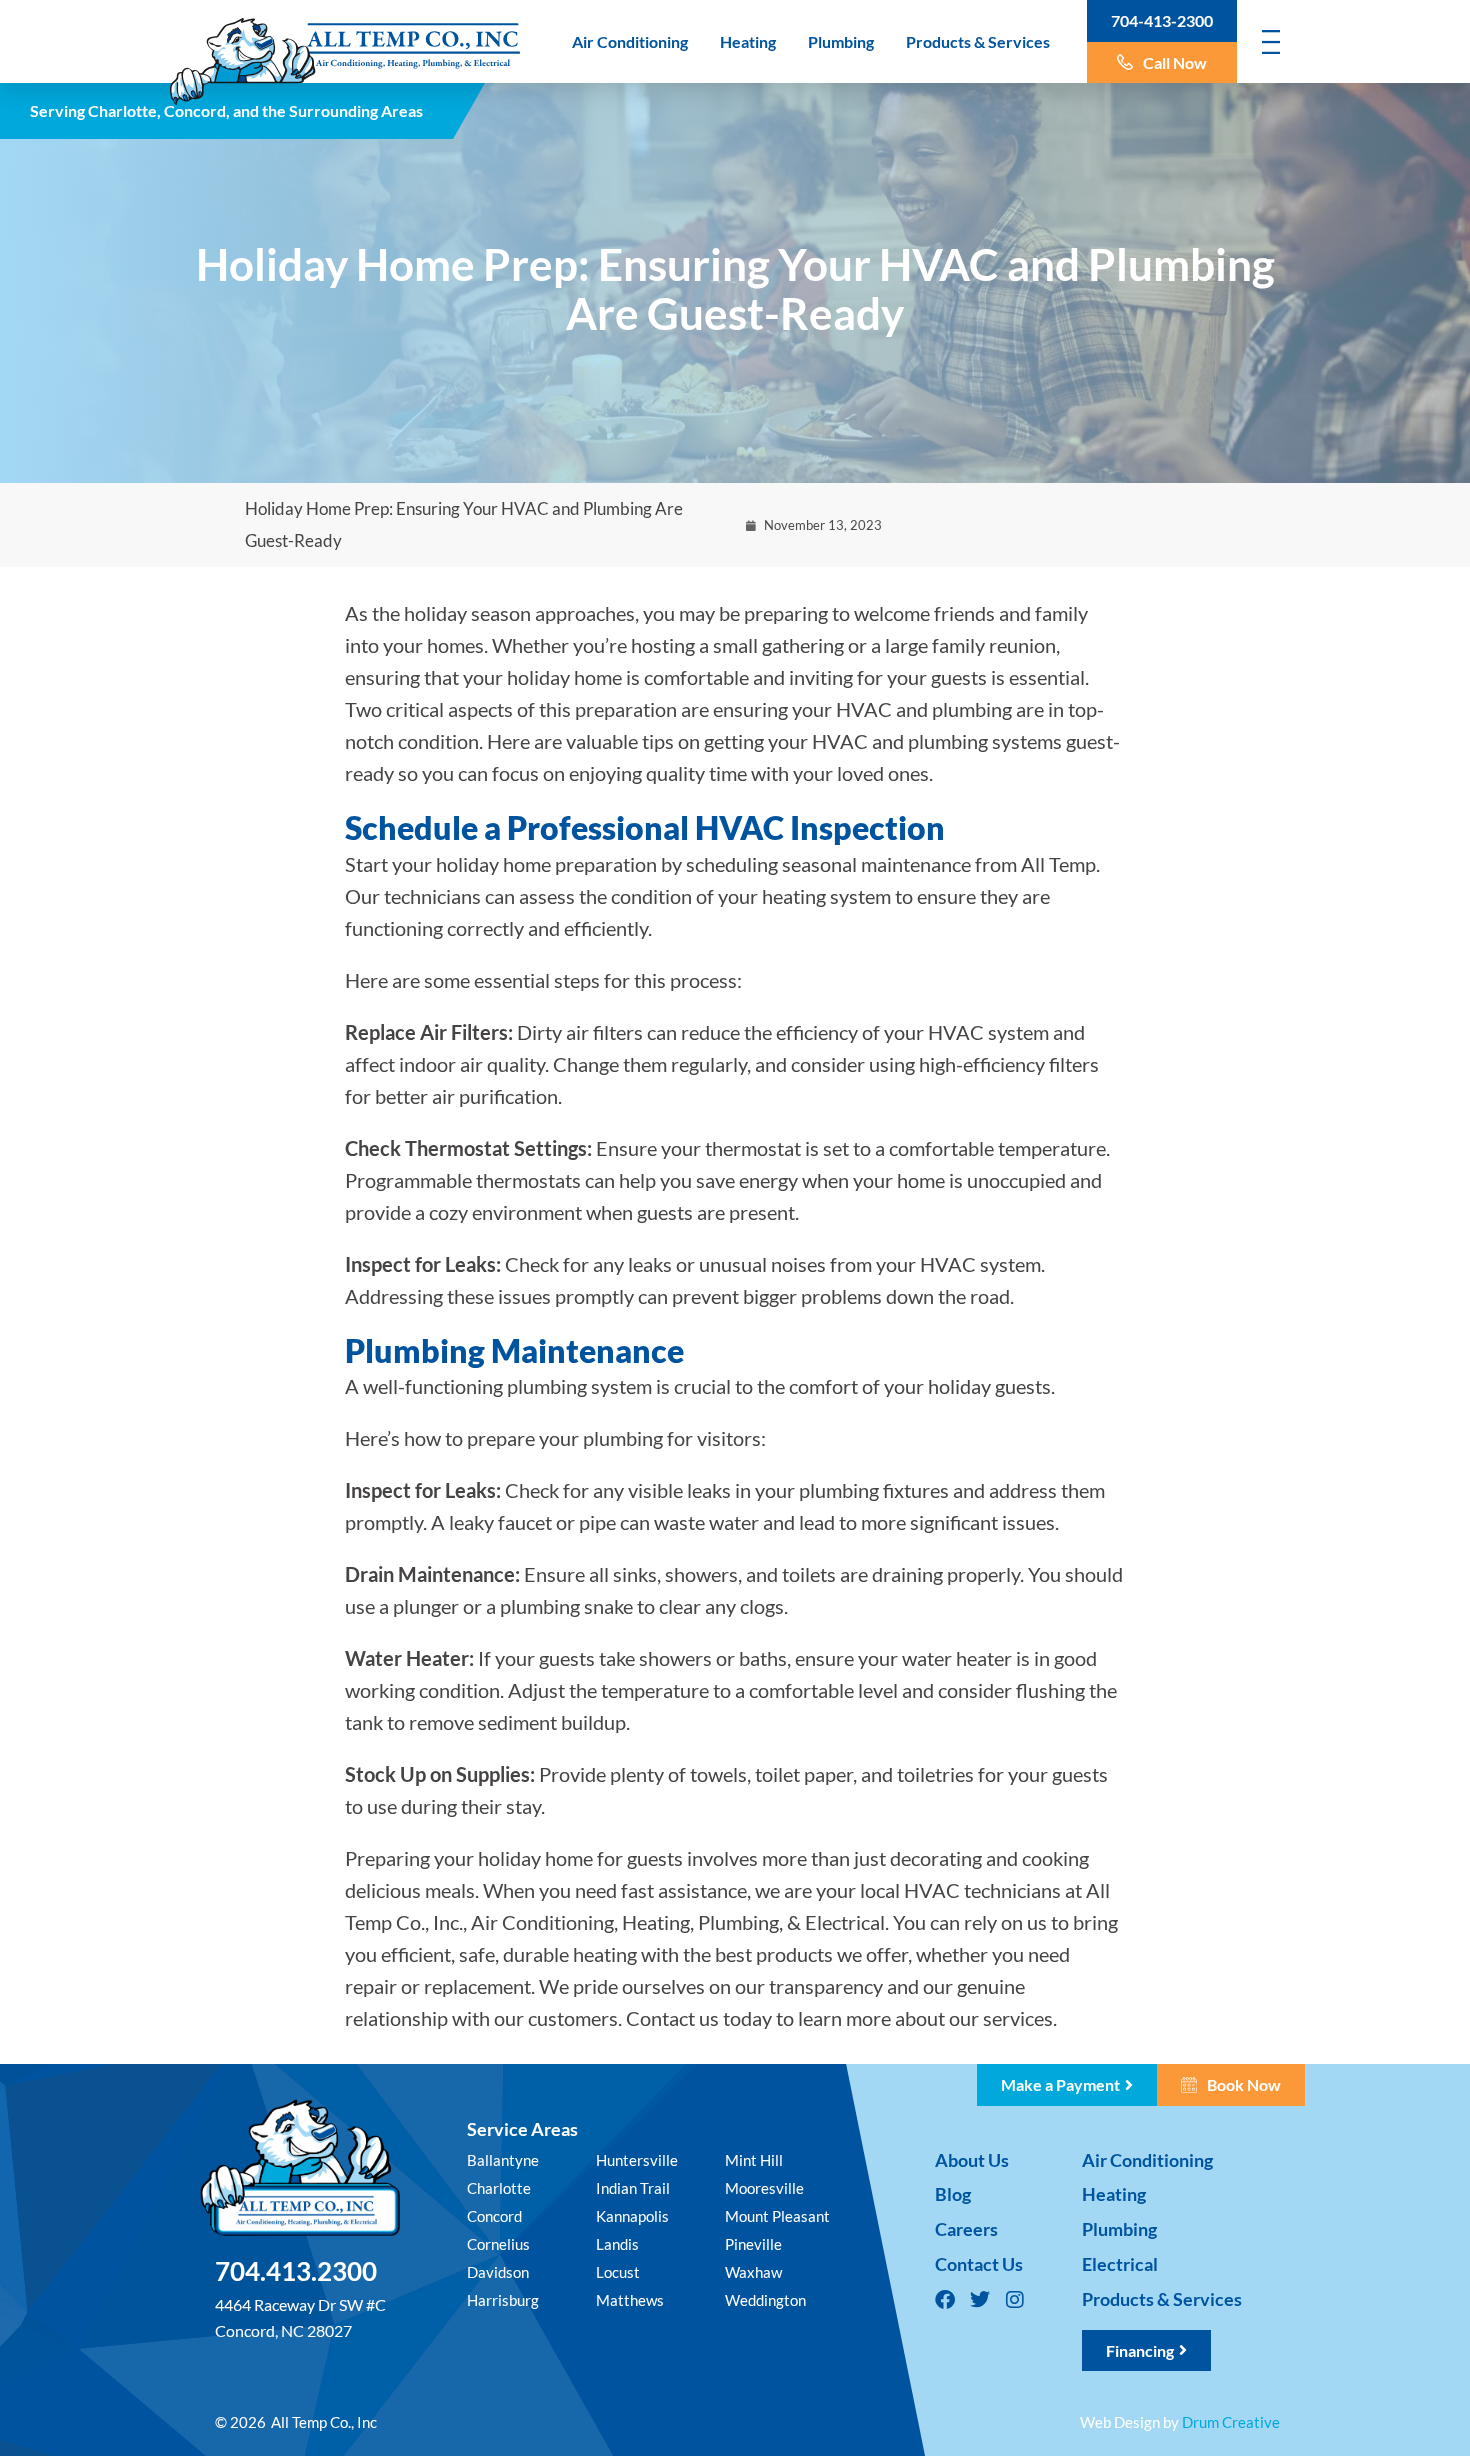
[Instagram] (1015, 2300)
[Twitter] (980, 2300)
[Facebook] (945, 2300)
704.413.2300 (296, 2271)
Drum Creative (1231, 2422)
